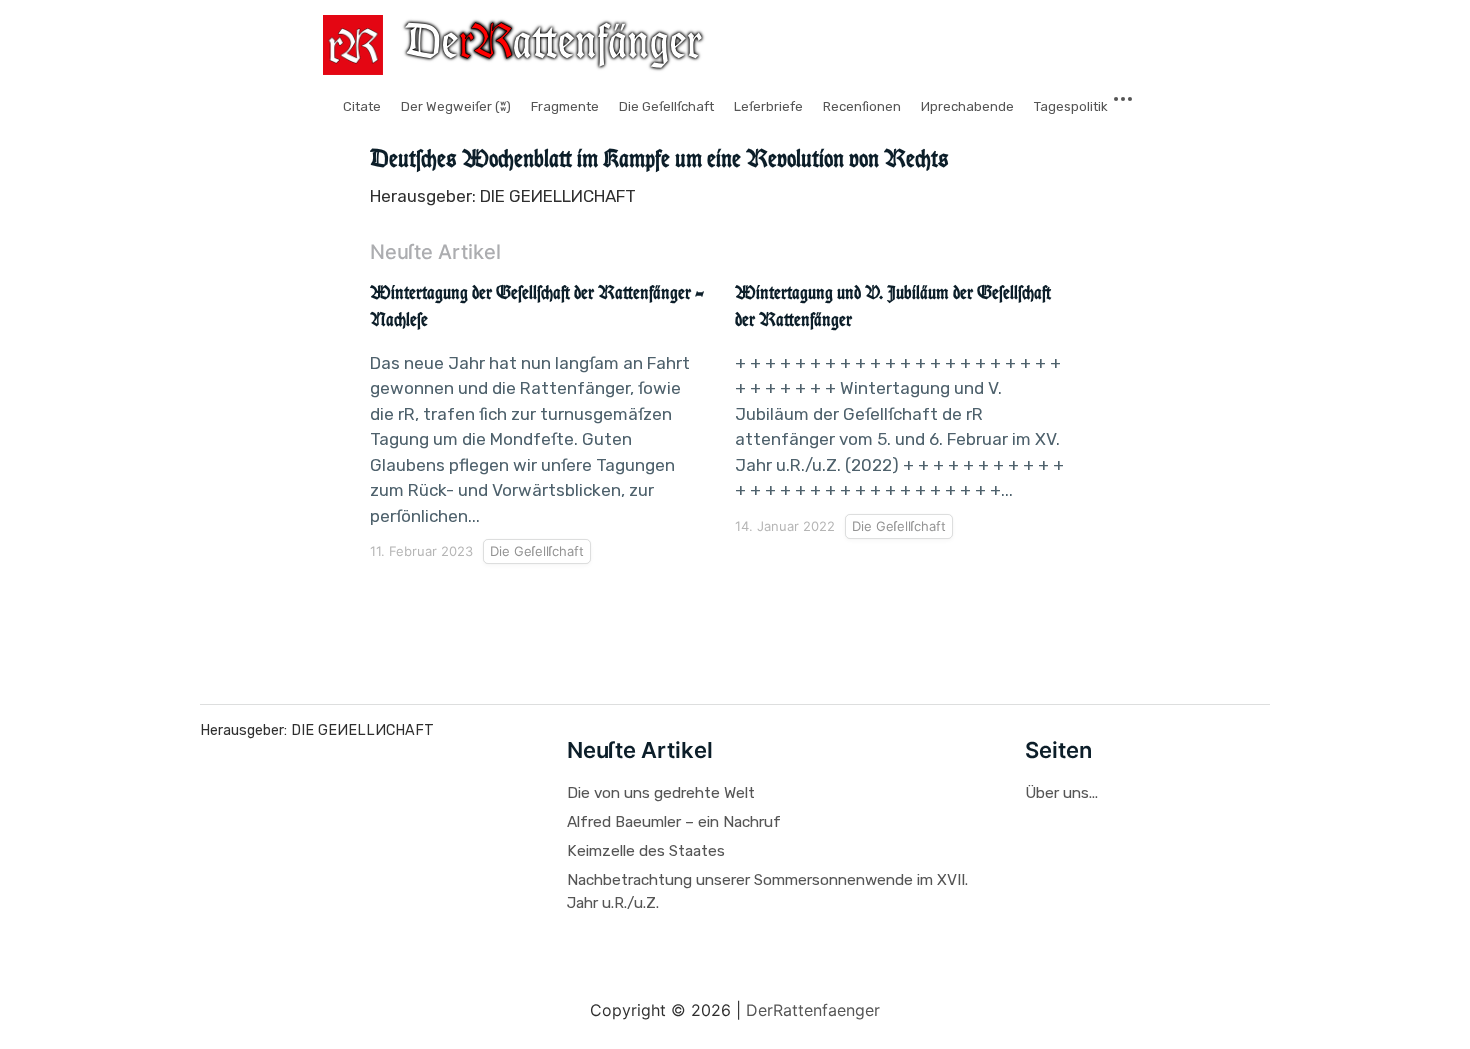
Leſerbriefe (768, 106)
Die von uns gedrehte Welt (661, 793)
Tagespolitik (1071, 106)
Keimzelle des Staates (646, 851)
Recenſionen (862, 106)
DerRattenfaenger (813, 1010)
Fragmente (565, 106)
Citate (362, 106)
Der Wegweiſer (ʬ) (456, 106)
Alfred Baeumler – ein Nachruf (674, 822)
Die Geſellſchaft (666, 106)
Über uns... (1061, 793)
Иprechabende (967, 106)
